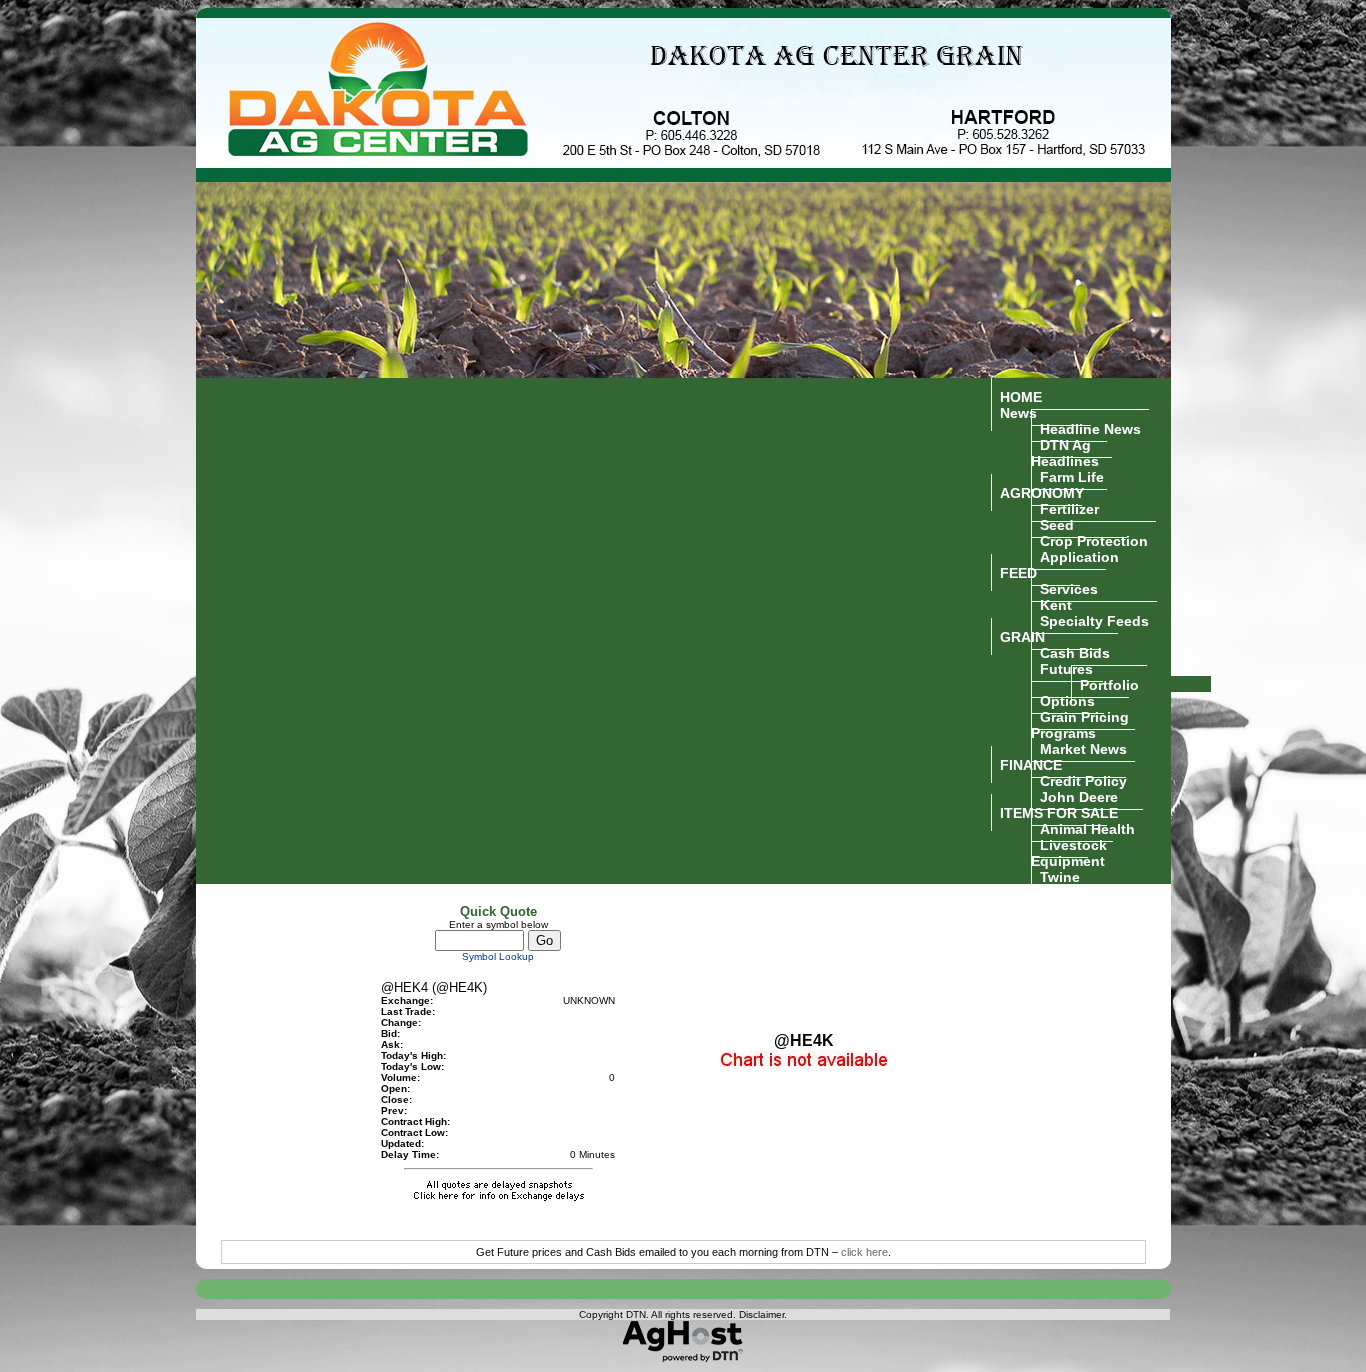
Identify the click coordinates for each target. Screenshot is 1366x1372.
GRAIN (1022, 636)
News (1018, 412)
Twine (1060, 876)
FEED (1018, 572)
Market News (1083, 748)
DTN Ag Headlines (1065, 452)
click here (864, 1252)
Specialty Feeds (1094, 620)
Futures (1066, 668)
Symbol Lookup (498, 956)
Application (1079, 556)
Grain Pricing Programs (1080, 724)
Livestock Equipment (1069, 852)
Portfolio (1109, 684)
